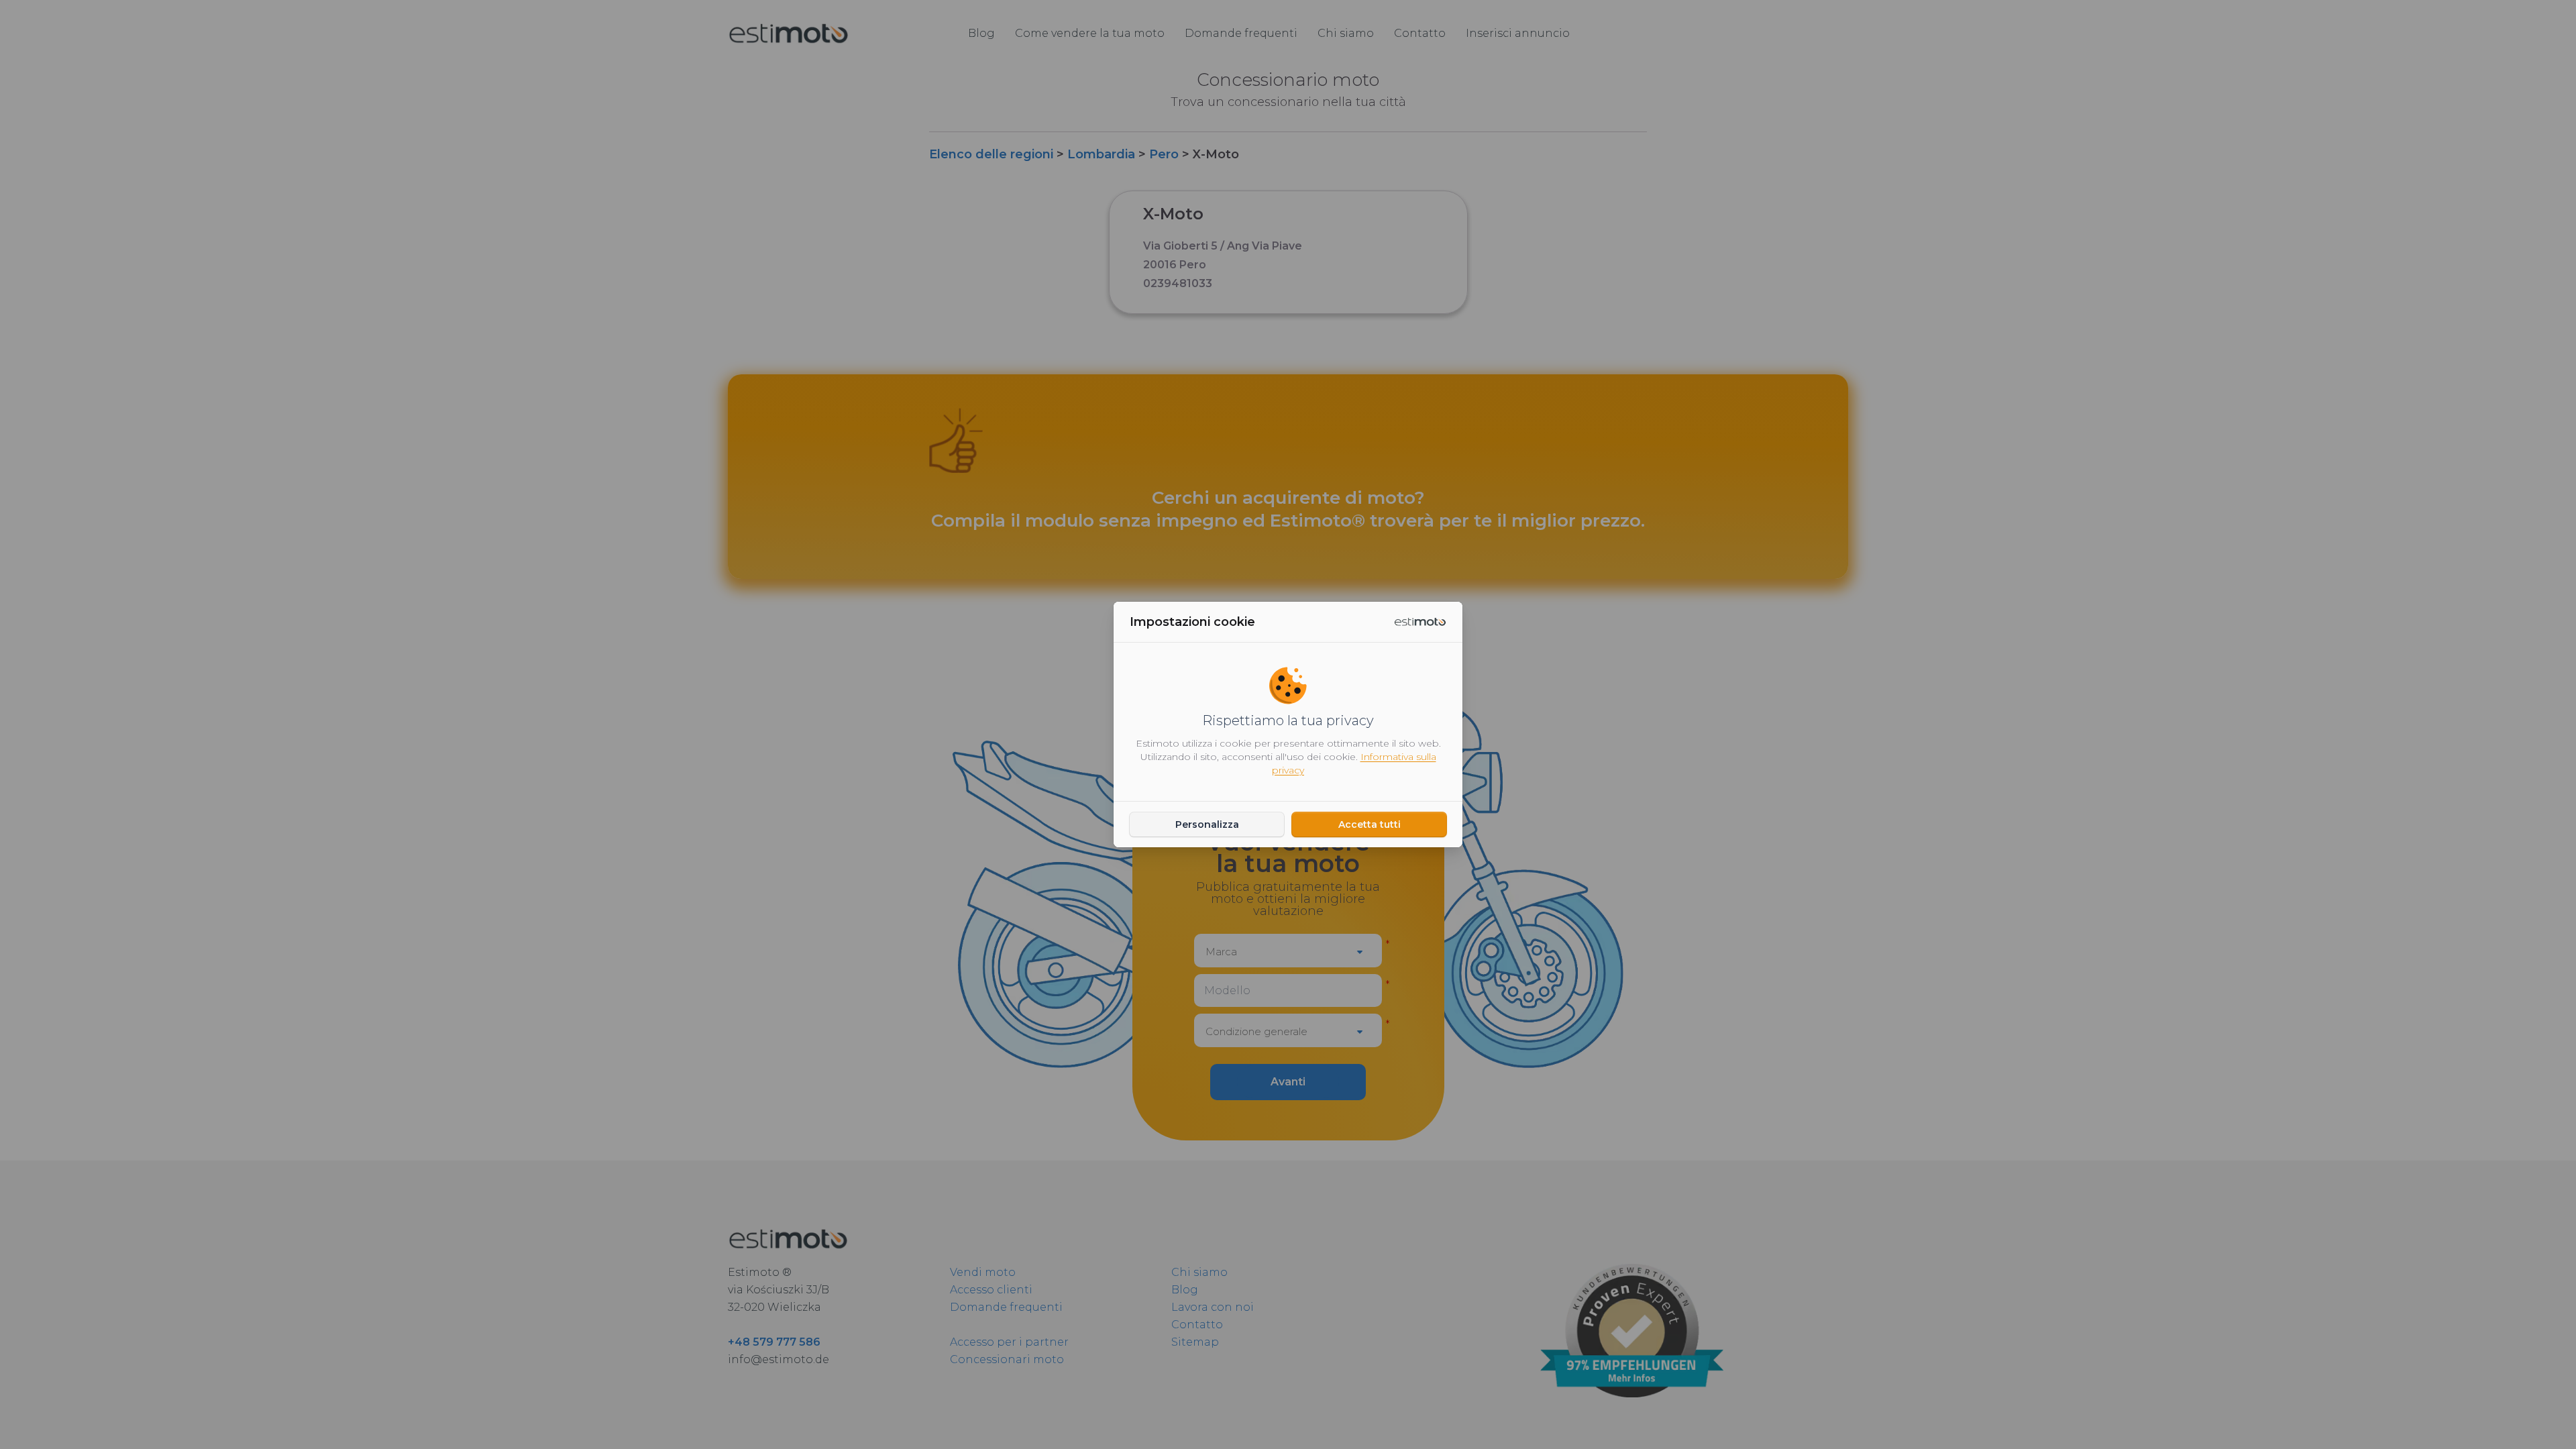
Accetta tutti (1370, 824)
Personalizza (1207, 824)
